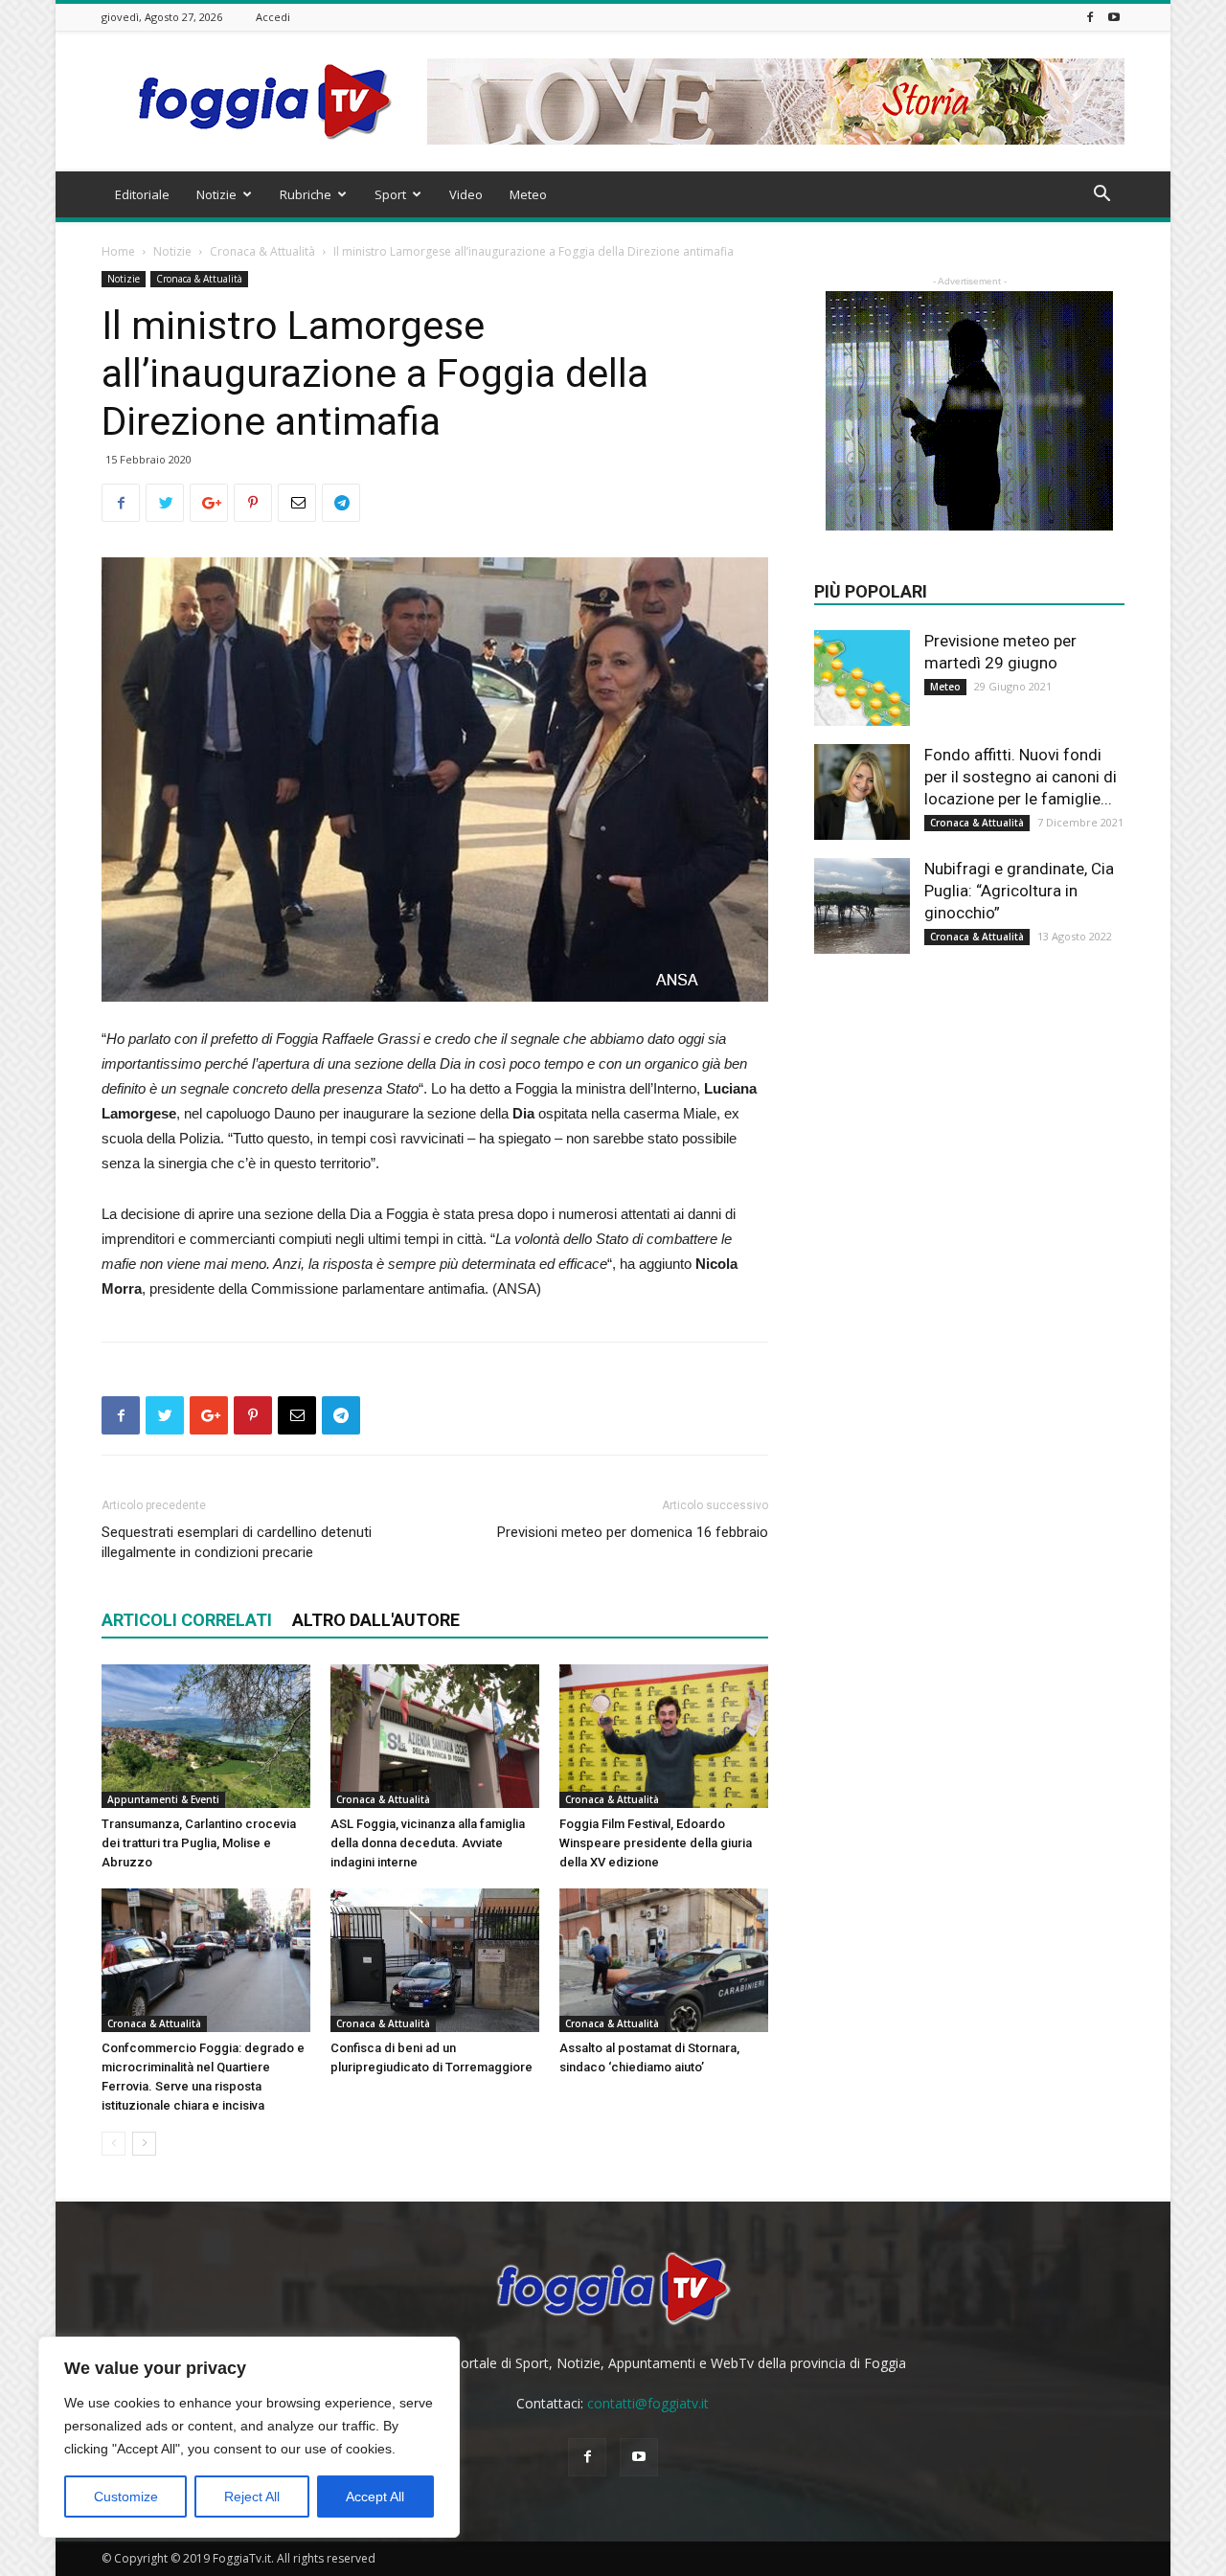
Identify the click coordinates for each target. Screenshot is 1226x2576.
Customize (126, 2497)
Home (118, 251)
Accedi (273, 17)
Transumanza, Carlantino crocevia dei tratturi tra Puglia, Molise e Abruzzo (199, 1843)
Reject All (252, 2497)
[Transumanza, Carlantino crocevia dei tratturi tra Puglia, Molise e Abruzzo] (206, 1736)
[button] (1101, 196)
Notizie (216, 194)
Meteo (528, 194)
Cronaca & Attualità (262, 251)
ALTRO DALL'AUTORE (376, 1620)
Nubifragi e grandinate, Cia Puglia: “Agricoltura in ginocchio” (1019, 891)
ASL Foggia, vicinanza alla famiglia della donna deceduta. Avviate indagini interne (428, 1843)
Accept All (375, 2497)
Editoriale (142, 194)
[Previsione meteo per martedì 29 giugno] (862, 678)
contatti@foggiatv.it (648, 2403)
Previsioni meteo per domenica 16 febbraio (633, 1532)
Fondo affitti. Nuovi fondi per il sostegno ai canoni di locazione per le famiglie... (1021, 777)
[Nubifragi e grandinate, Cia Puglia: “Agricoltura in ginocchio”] (862, 906)
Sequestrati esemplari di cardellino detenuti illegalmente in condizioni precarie (237, 1542)
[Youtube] (1114, 17)
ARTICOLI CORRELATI (187, 1620)
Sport (390, 194)
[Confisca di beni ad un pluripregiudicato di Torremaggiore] (435, 1960)
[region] (249, 2437)
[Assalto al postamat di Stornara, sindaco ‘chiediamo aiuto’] (664, 1960)
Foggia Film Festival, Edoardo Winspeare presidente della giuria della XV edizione (656, 1843)
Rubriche (306, 194)
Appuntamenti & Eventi (163, 1799)
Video (466, 194)
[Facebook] (1090, 17)
